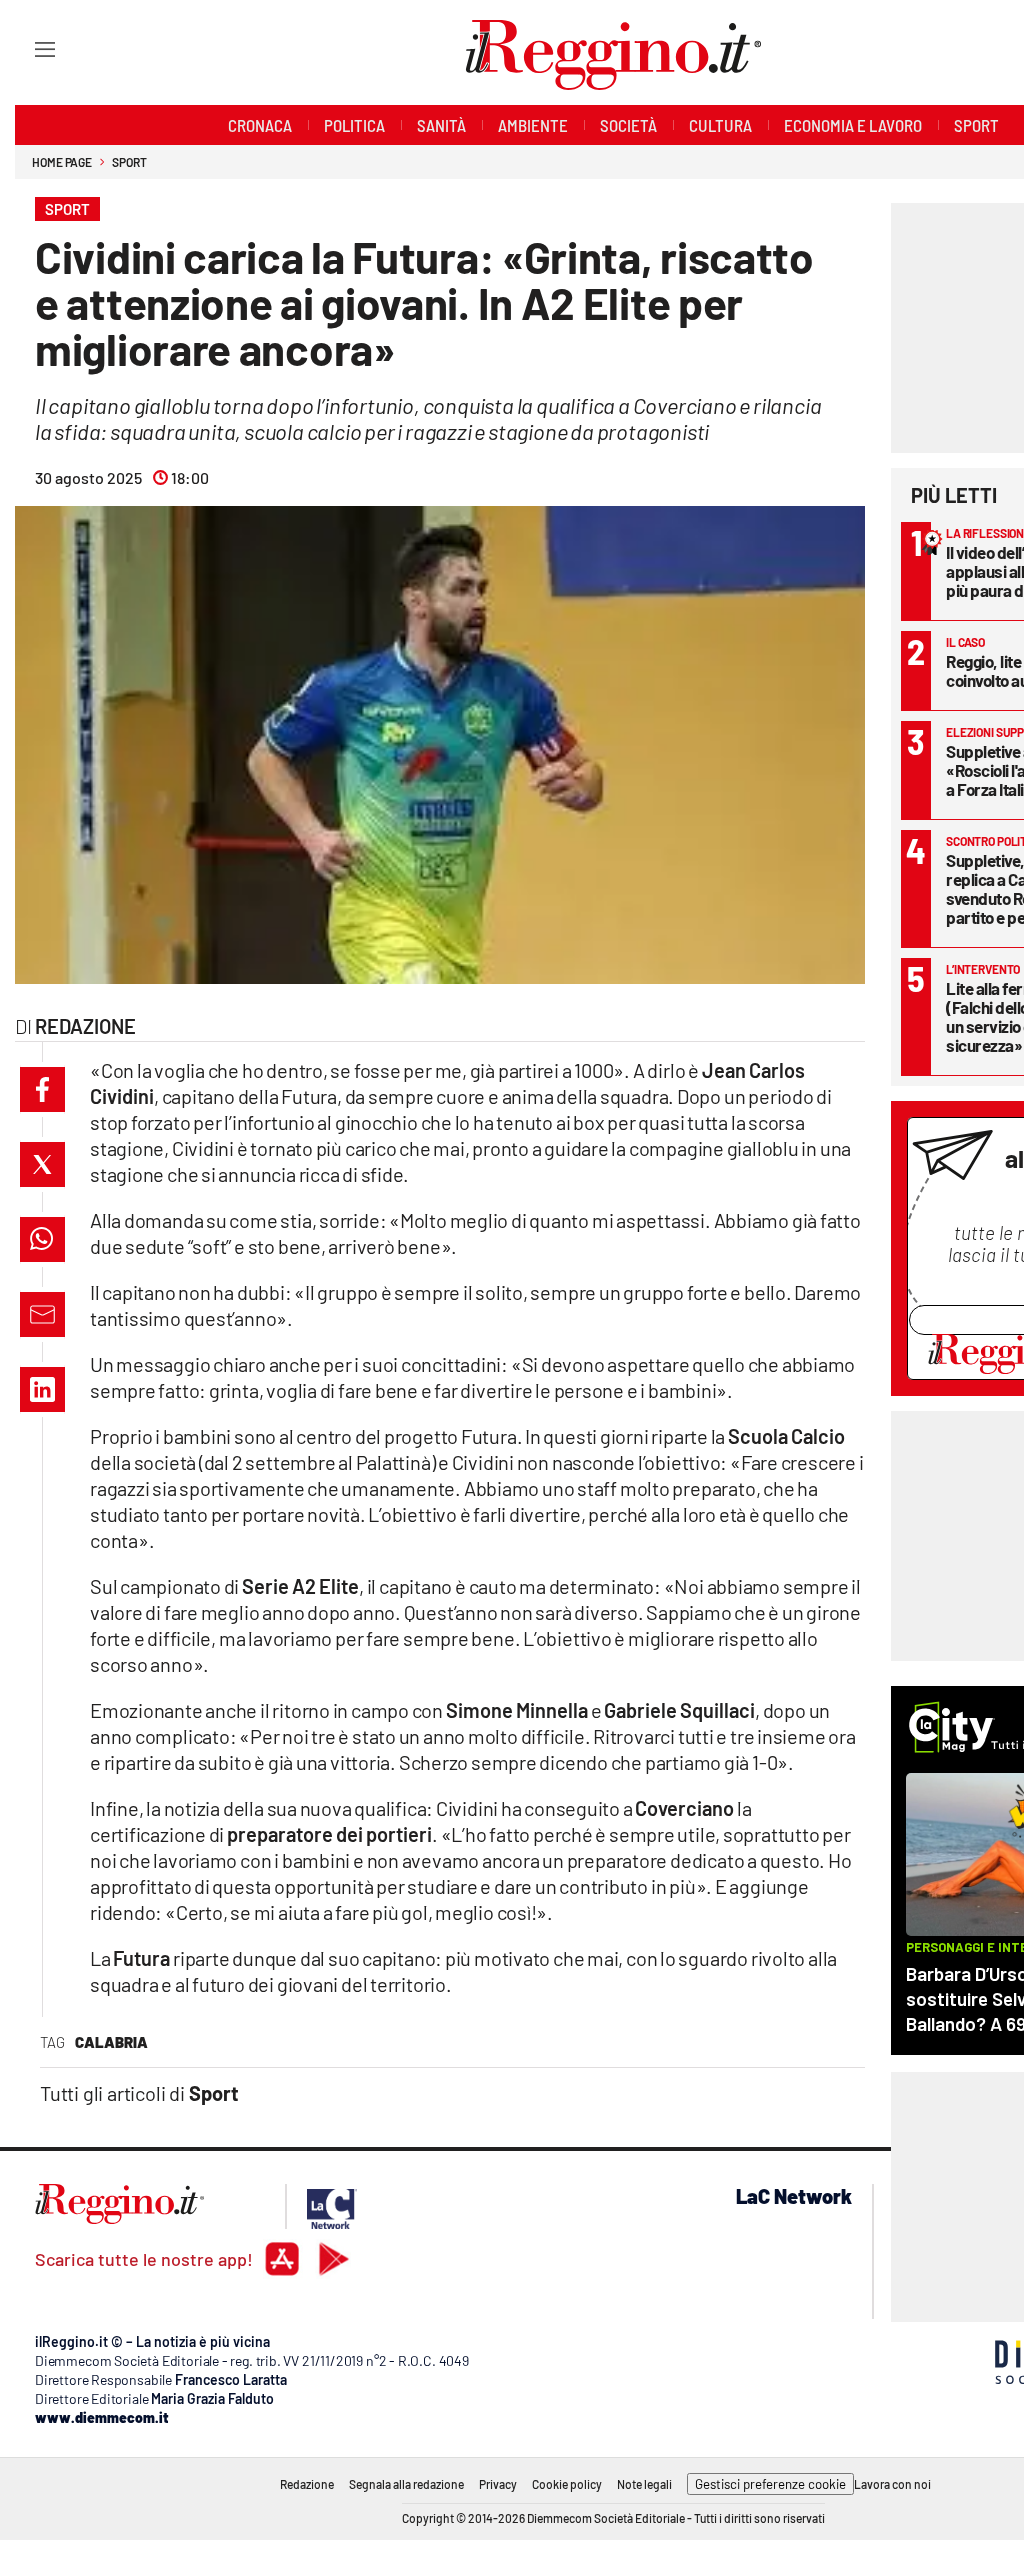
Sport (129, 162)
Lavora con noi (892, 2484)
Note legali (644, 2484)
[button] (42, 1089)
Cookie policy (567, 2484)
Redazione (307, 2484)
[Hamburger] (26, 48)
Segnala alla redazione (406, 2484)
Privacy (498, 2484)
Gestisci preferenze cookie (770, 2484)
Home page (62, 162)
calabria (111, 2042)
